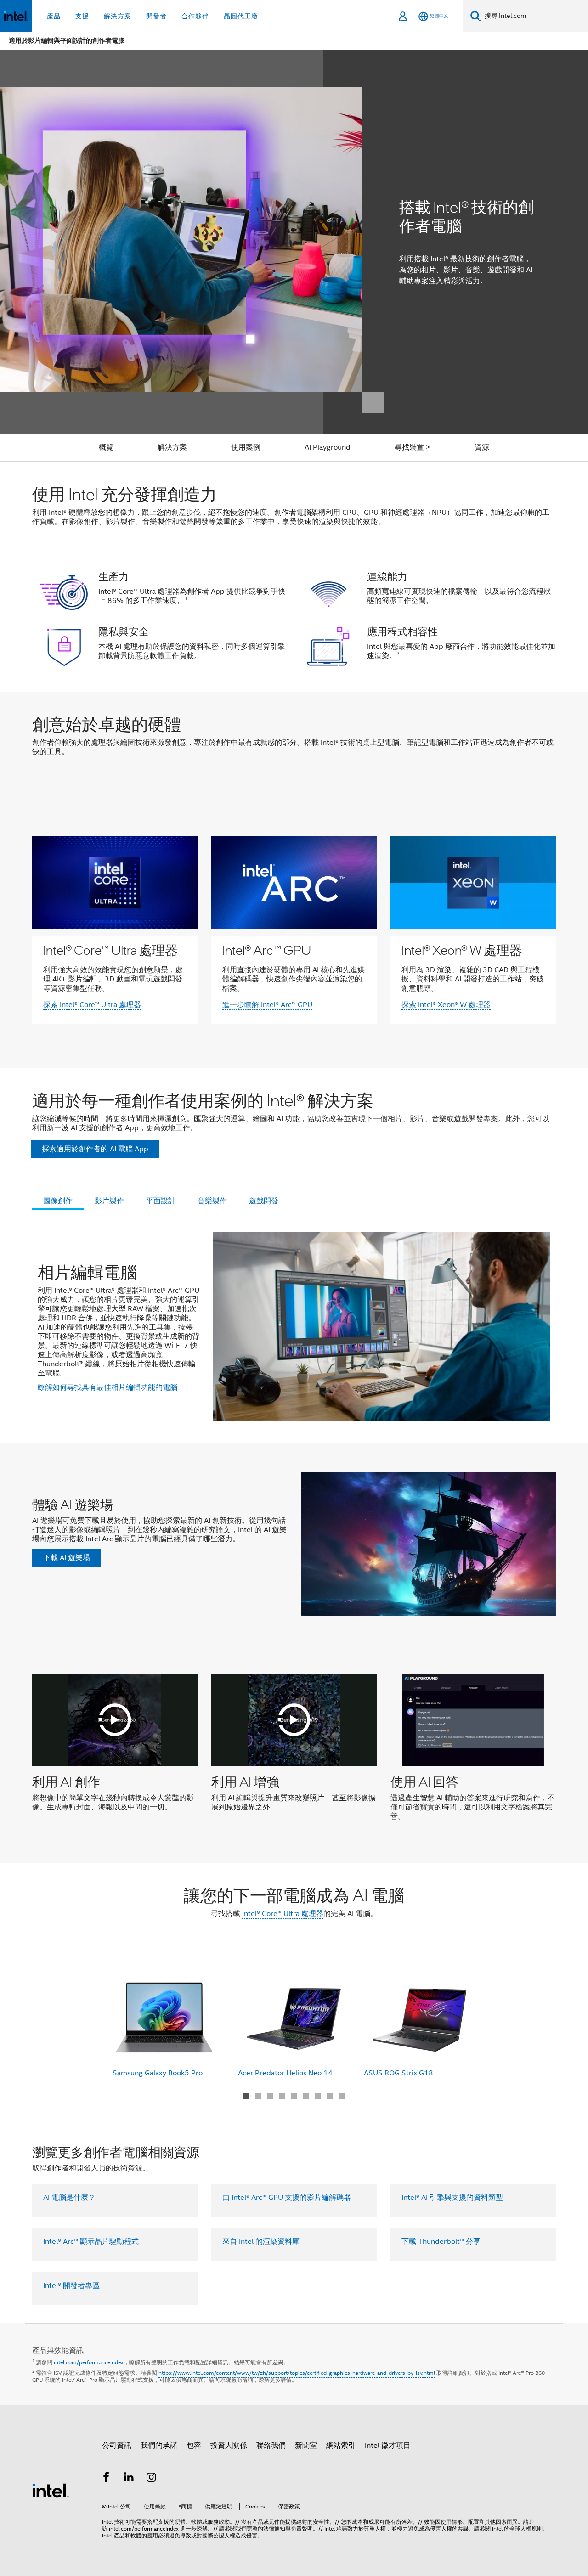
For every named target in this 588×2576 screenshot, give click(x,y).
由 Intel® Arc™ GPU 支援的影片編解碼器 (287, 2198)
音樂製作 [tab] (212, 1201)
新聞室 (306, 2446)
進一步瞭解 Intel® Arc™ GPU (267, 1005)
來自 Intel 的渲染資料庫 (261, 2242)
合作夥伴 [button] (195, 16)
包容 (194, 2446)
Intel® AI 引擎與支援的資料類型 (452, 2198)
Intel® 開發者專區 (71, 2286)
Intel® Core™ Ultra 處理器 (283, 1914)
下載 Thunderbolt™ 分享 (441, 2242)
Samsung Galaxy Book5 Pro (158, 2073)
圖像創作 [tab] (58, 1201)
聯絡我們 (271, 2446)
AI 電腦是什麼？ (69, 2198)
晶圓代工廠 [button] (241, 16)
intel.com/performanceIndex (144, 2528)
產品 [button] (54, 16)
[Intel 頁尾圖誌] (51, 2490)
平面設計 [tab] (161, 1201)
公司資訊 (117, 2446)
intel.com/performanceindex (89, 2362)
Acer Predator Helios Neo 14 (285, 2073)
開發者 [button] (156, 16)
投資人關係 (229, 2446)
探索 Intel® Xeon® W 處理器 (446, 1005)
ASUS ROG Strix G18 (399, 2073)
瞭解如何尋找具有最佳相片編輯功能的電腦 (107, 1387)
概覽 (106, 447)
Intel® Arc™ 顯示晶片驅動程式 (91, 2242)
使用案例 (246, 447)
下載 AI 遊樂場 (67, 1558)
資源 (482, 447)
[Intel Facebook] (106, 2479)
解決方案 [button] (118, 16)
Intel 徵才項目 (388, 2446)
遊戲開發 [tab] (264, 1201)
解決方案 (172, 447)
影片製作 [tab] (109, 1201)
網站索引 (341, 2446)
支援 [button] (82, 16)
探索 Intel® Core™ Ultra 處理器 (92, 1005)
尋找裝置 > (413, 447)
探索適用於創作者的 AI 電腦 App (95, 1149)
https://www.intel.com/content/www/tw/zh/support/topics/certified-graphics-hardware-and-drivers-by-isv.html (297, 2373)
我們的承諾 (159, 2446)
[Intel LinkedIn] (129, 2479)
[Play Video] (115, 1720)
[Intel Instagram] (152, 2479)
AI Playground (328, 447)
